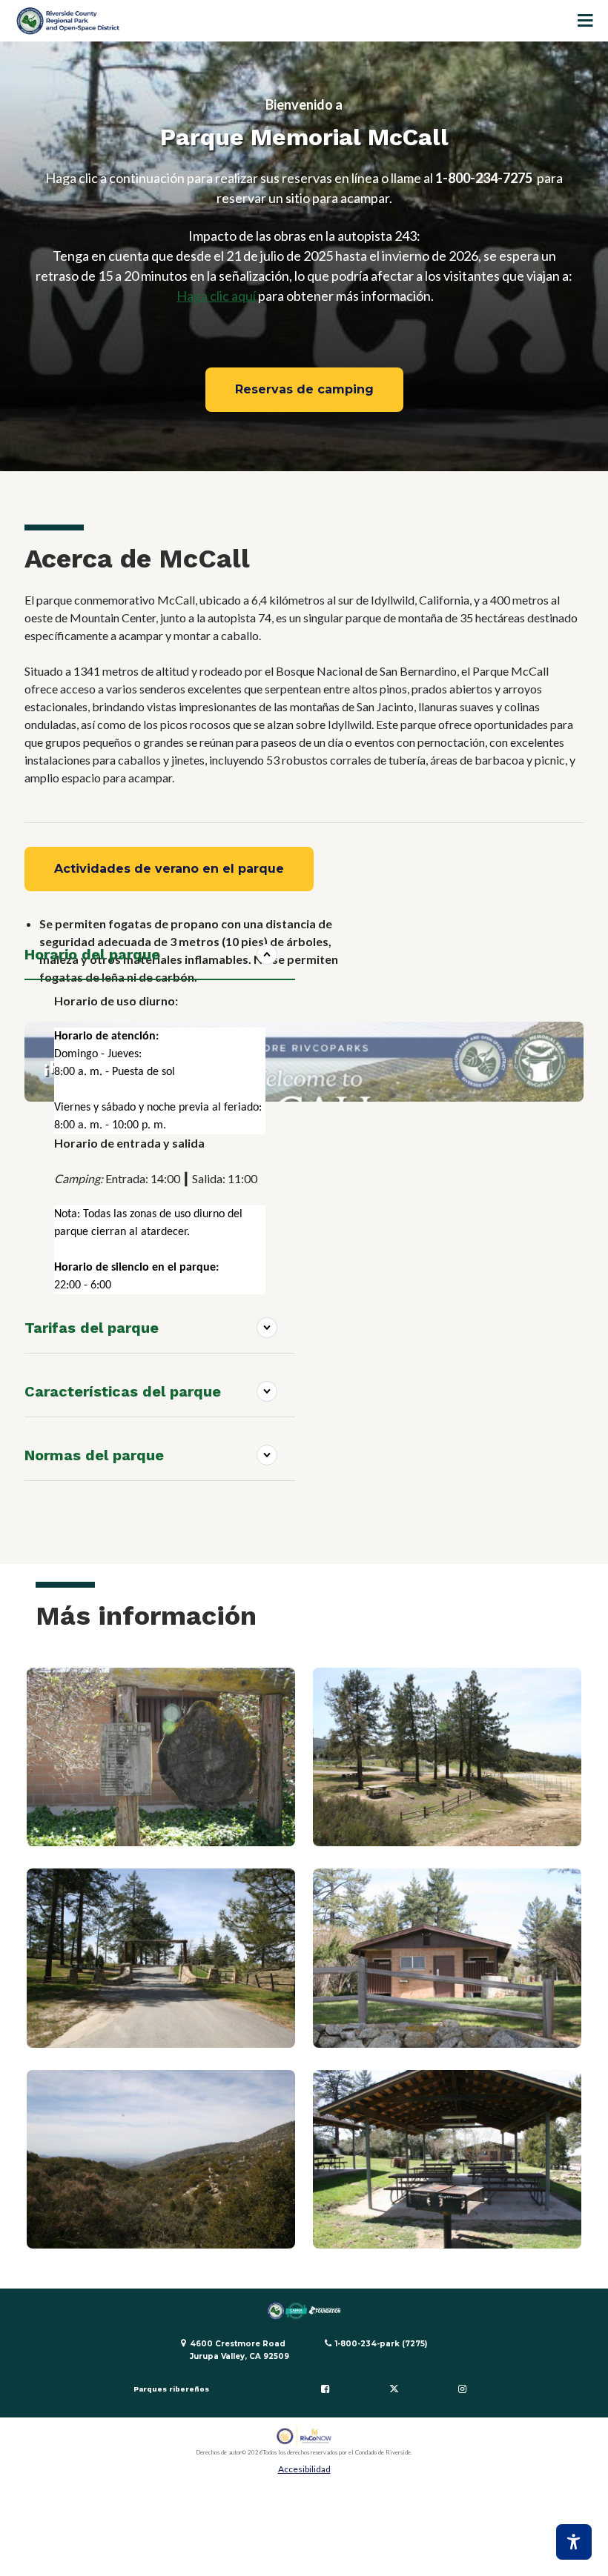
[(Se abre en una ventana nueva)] (304, 2436)
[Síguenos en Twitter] (394, 2389)
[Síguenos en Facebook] (326, 2389)
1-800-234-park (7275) (381, 2344)
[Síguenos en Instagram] (463, 2389)
